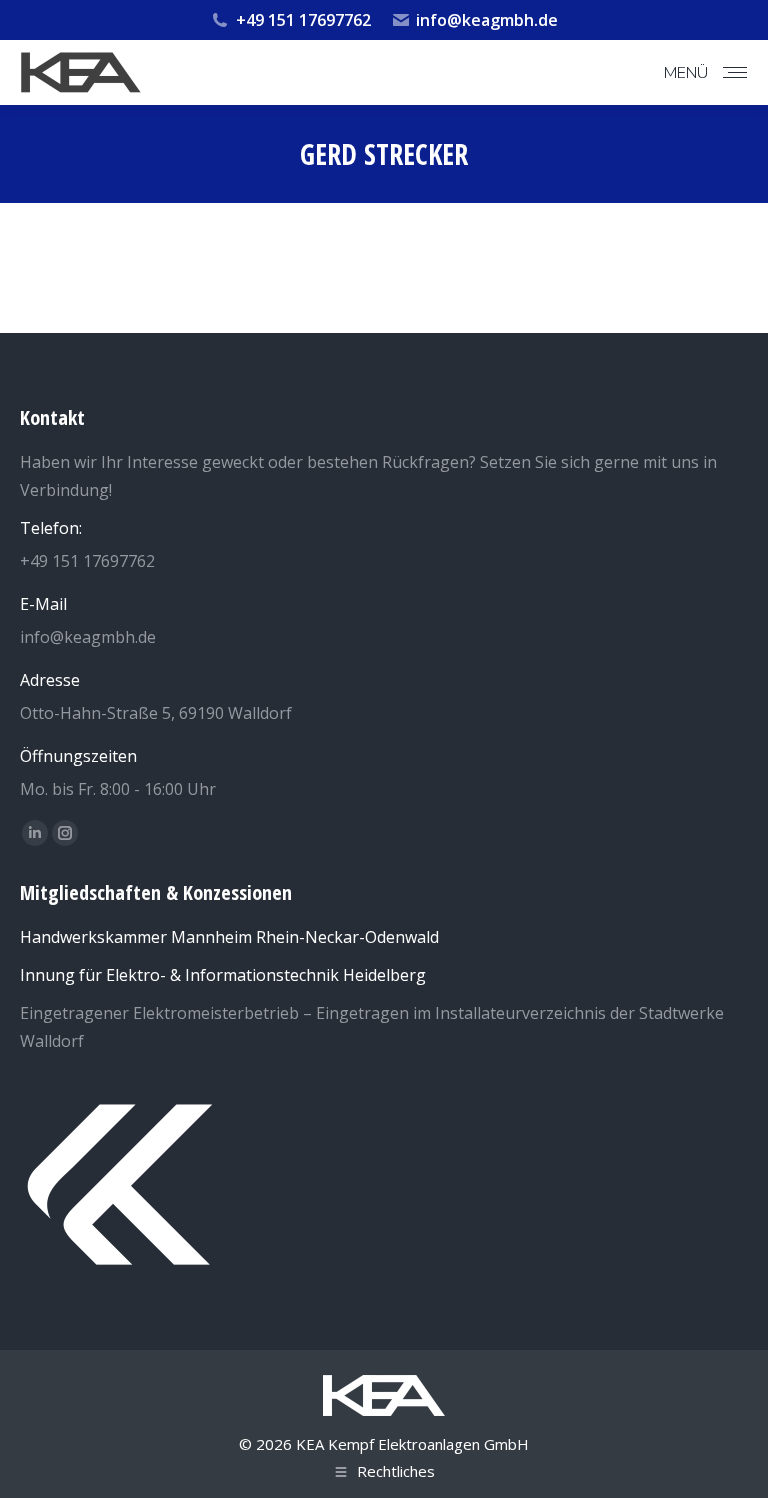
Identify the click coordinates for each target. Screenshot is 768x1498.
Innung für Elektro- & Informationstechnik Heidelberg (223, 975)
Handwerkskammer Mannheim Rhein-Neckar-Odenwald (229, 937)
